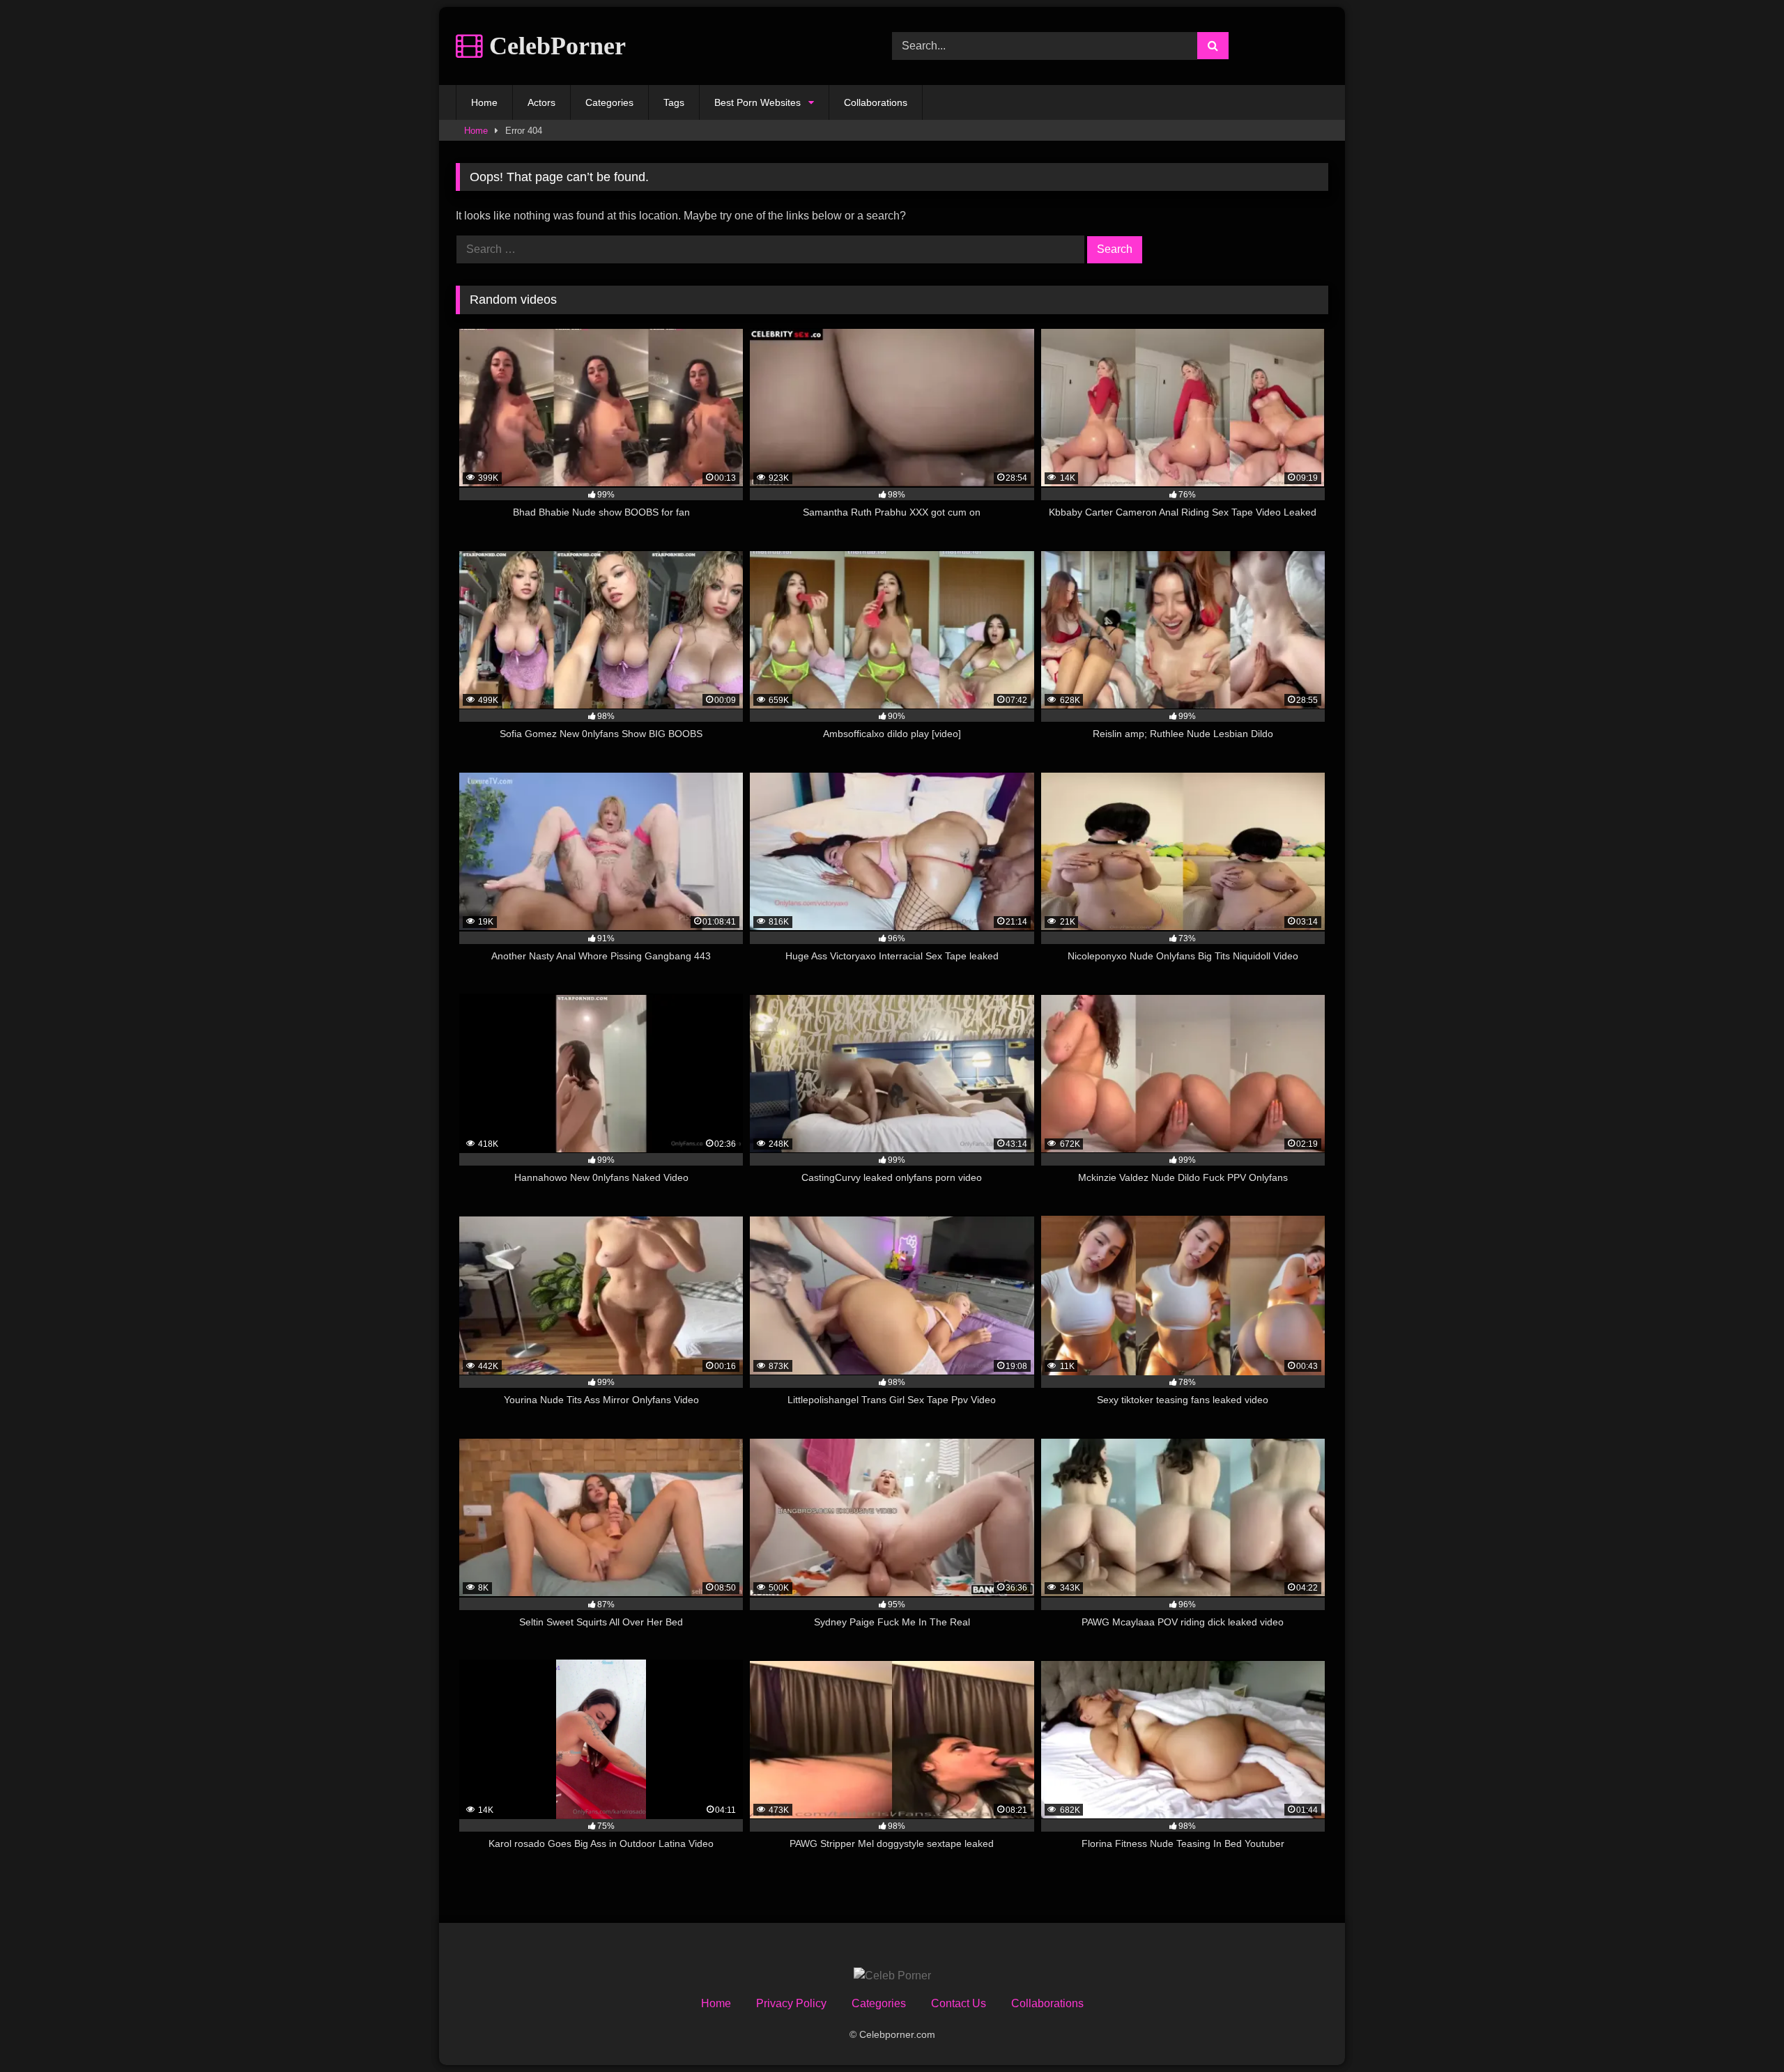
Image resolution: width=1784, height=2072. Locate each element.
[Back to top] (1741, 2031)
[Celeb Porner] (892, 1976)
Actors (541, 102)
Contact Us (959, 2003)
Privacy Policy (791, 2003)
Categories (609, 102)
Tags (674, 102)
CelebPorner (554, 46)
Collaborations (876, 102)
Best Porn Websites (758, 102)
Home (484, 102)
